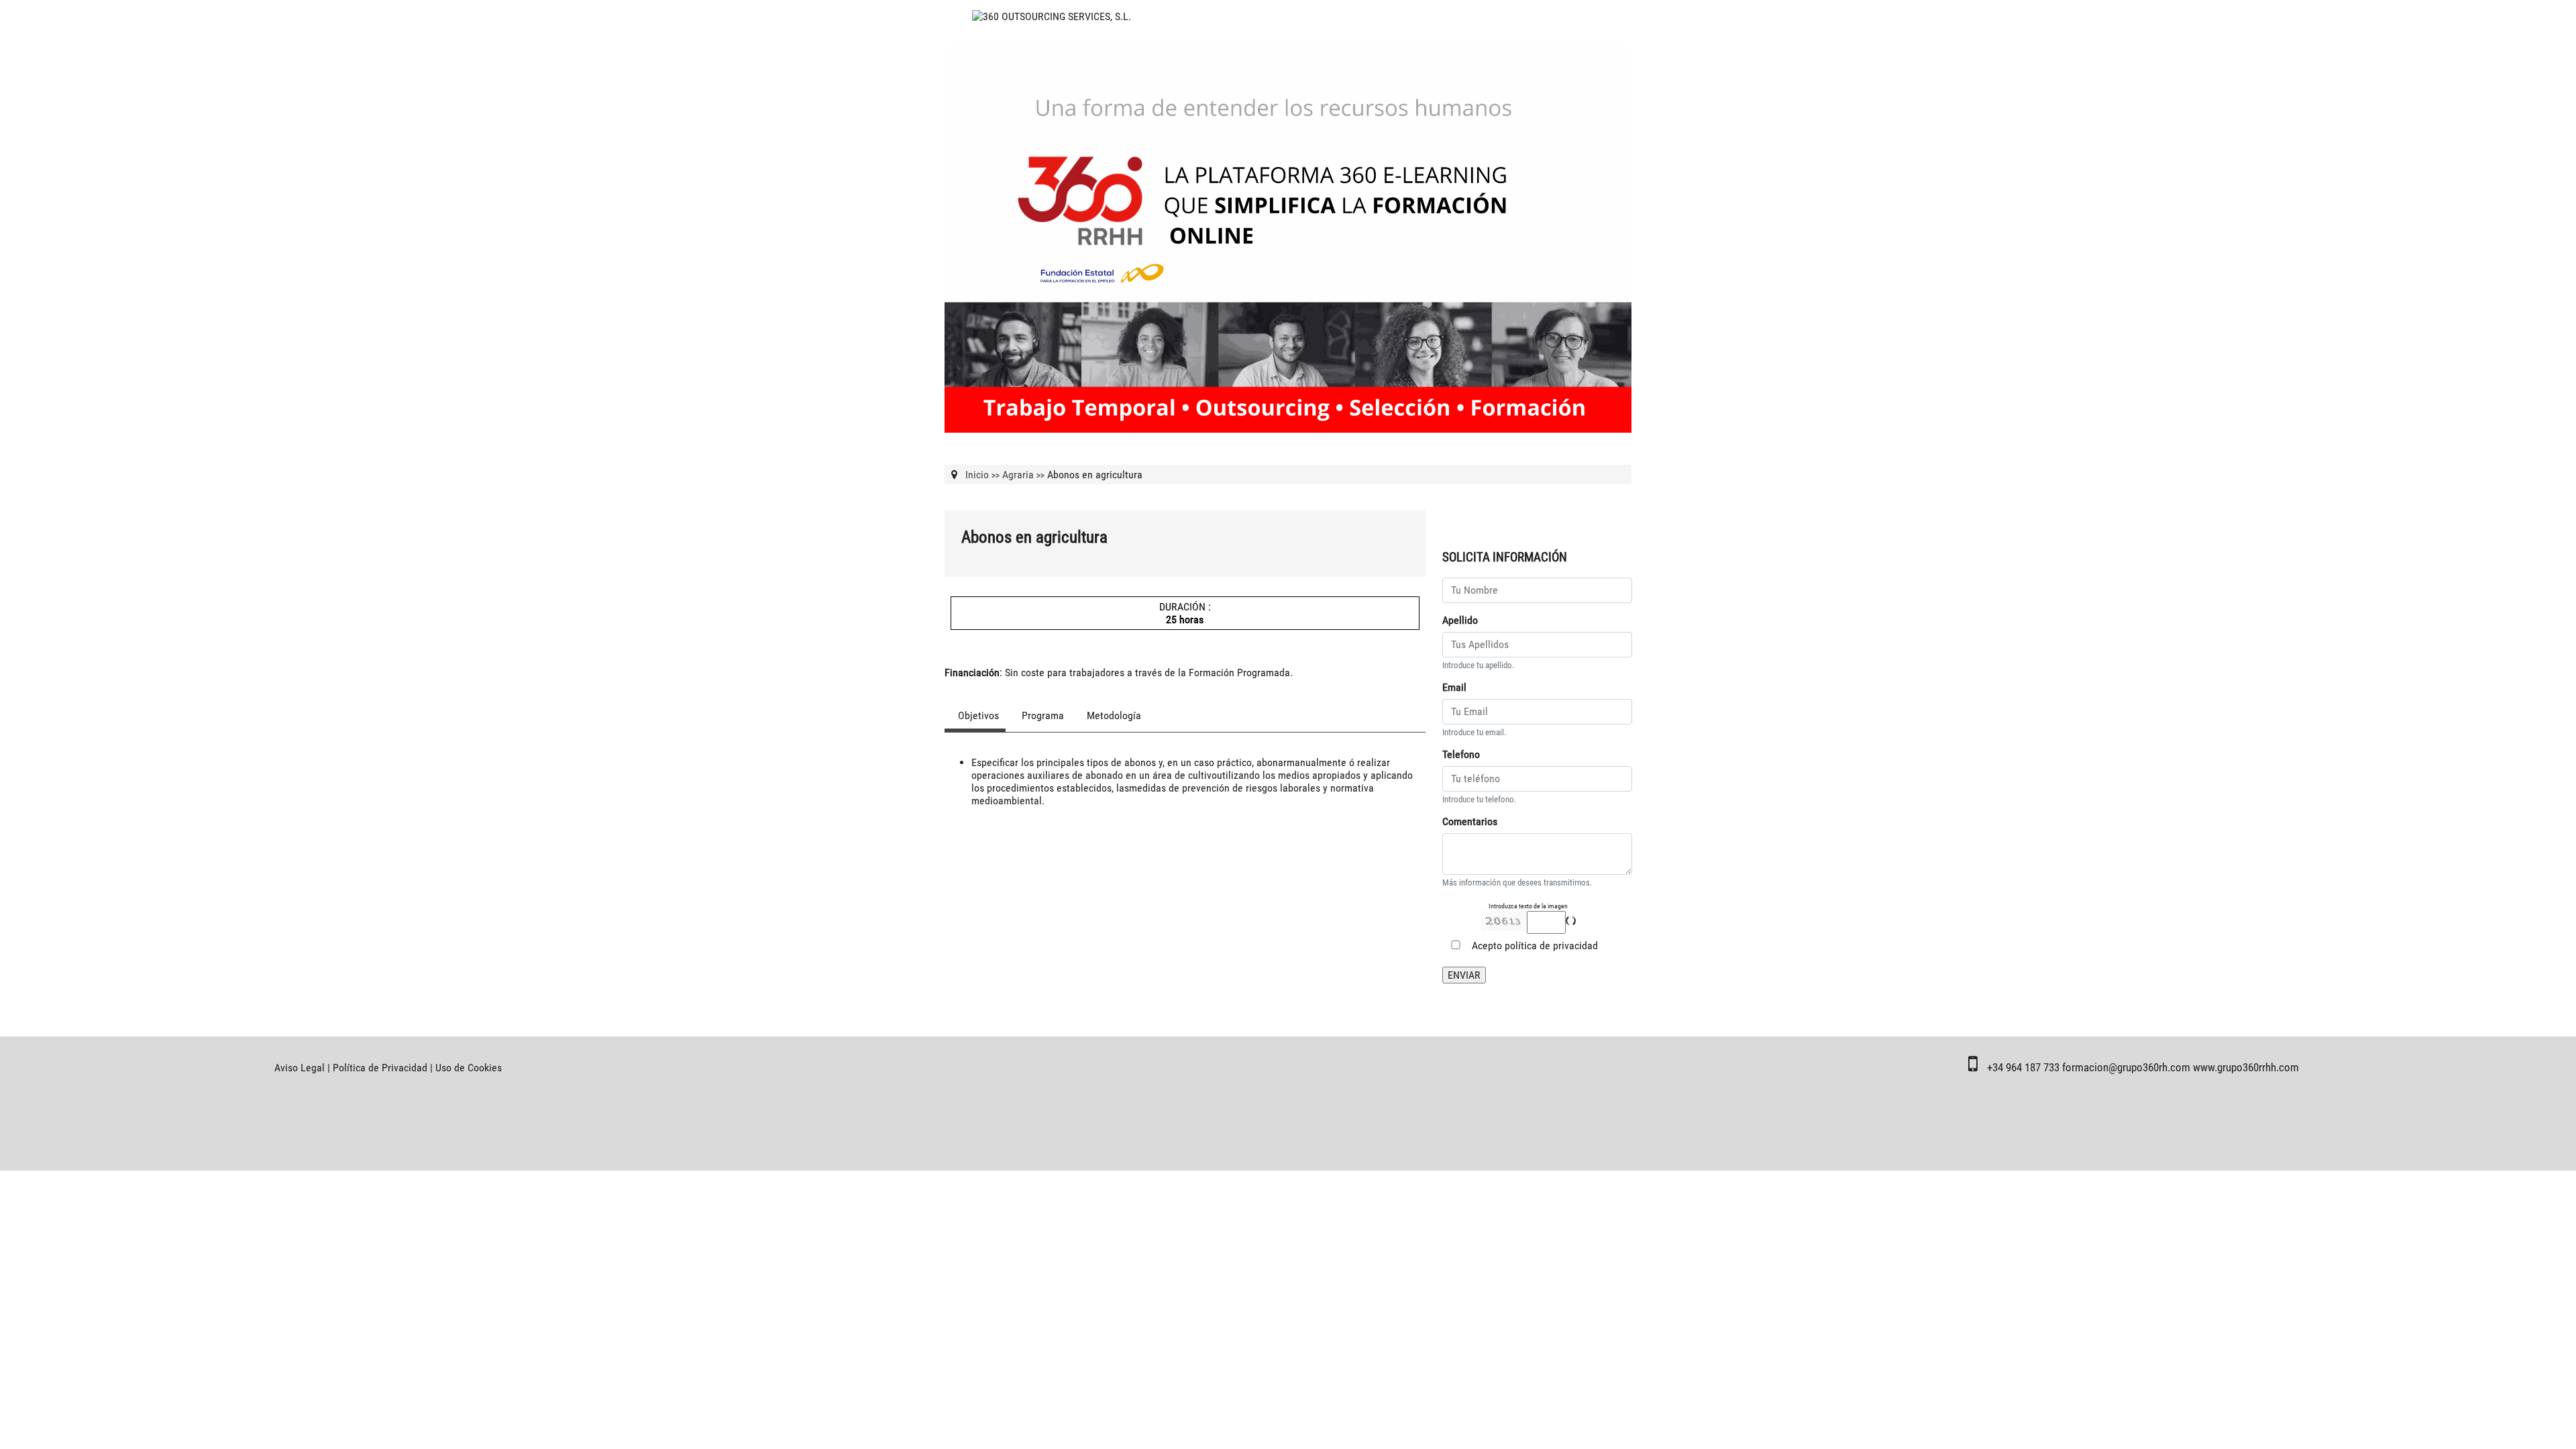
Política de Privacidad (380, 1068)
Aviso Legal (300, 1068)
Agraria (1018, 475)
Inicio (977, 475)
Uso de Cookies (469, 1068)
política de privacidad (1551, 946)
